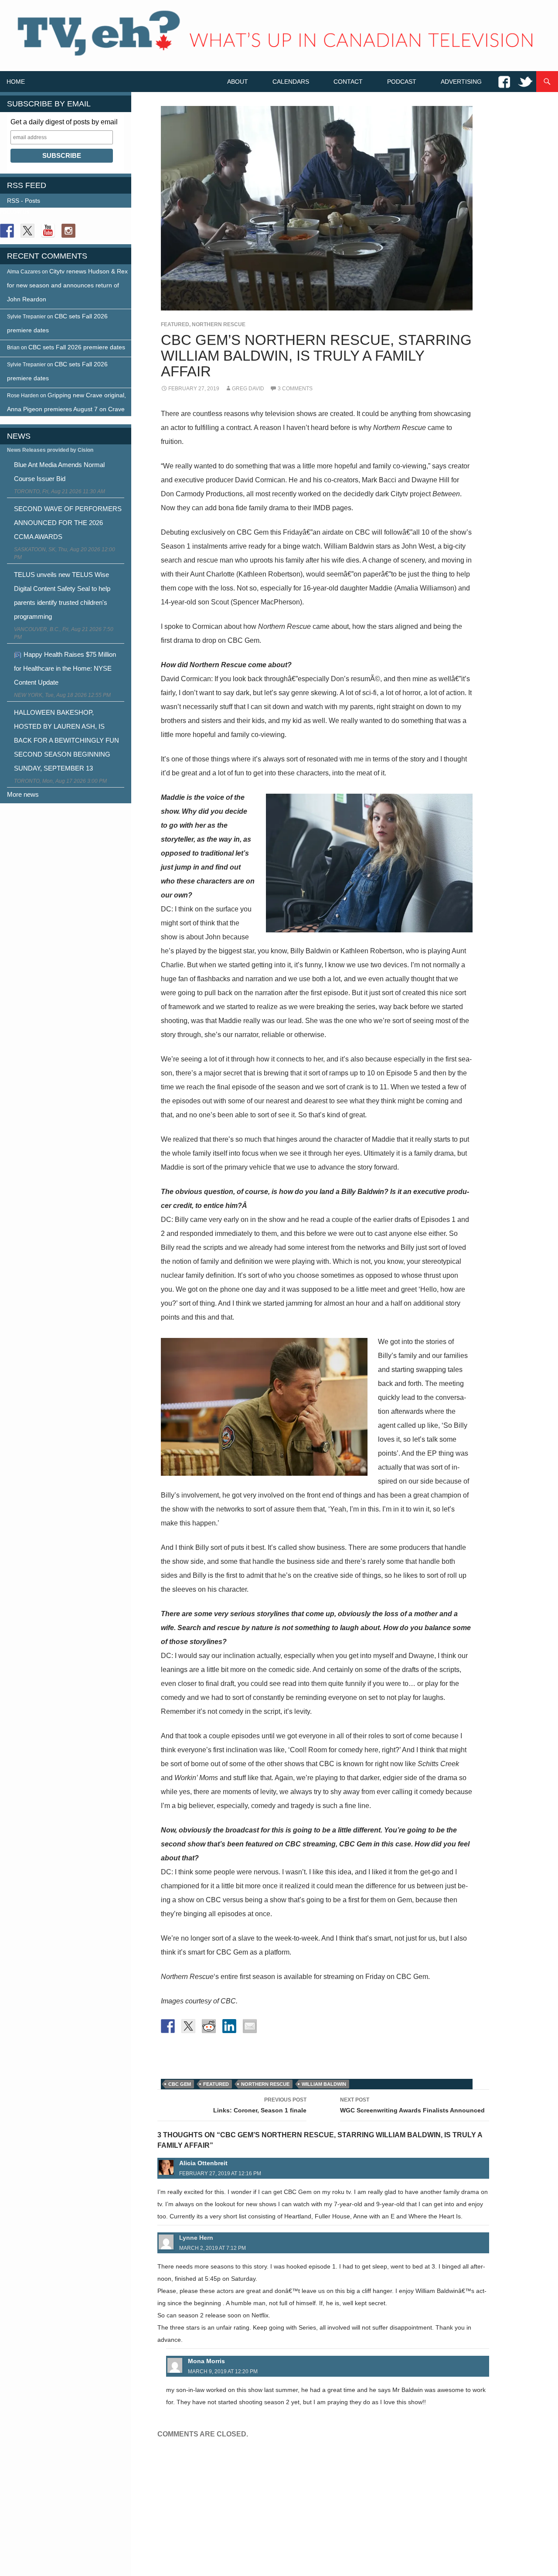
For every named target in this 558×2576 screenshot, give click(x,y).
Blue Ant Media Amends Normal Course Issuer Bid (59, 472)
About (238, 82)
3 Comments (295, 389)
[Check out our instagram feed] (68, 231)
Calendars (291, 82)
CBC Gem (180, 2084)
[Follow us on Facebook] (7, 231)
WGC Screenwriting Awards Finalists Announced (412, 2105)
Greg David (248, 389)
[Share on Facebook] (168, 2026)
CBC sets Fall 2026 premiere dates (77, 347)
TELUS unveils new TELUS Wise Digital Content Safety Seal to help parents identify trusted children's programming (62, 595)
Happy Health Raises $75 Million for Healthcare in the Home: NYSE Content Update (65, 668)
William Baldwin (324, 2084)
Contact (348, 82)
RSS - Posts (24, 201)
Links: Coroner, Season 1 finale (260, 2105)
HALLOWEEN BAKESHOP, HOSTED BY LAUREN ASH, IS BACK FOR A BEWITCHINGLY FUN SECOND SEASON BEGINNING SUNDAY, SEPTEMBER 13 (66, 740)
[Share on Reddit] (209, 2026)
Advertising (461, 82)
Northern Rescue (219, 324)
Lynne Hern (196, 2238)
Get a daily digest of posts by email (64, 122)
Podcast (402, 82)
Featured (175, 324)
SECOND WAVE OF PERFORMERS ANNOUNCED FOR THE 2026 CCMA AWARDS (68, 523)
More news (23, 794)
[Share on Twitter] (188, 2026)
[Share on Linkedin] (229, 2026)
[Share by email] (250, 2026)
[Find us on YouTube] (48, 231)
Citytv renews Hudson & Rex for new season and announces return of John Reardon (67, 285)
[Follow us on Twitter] (27, 231)
